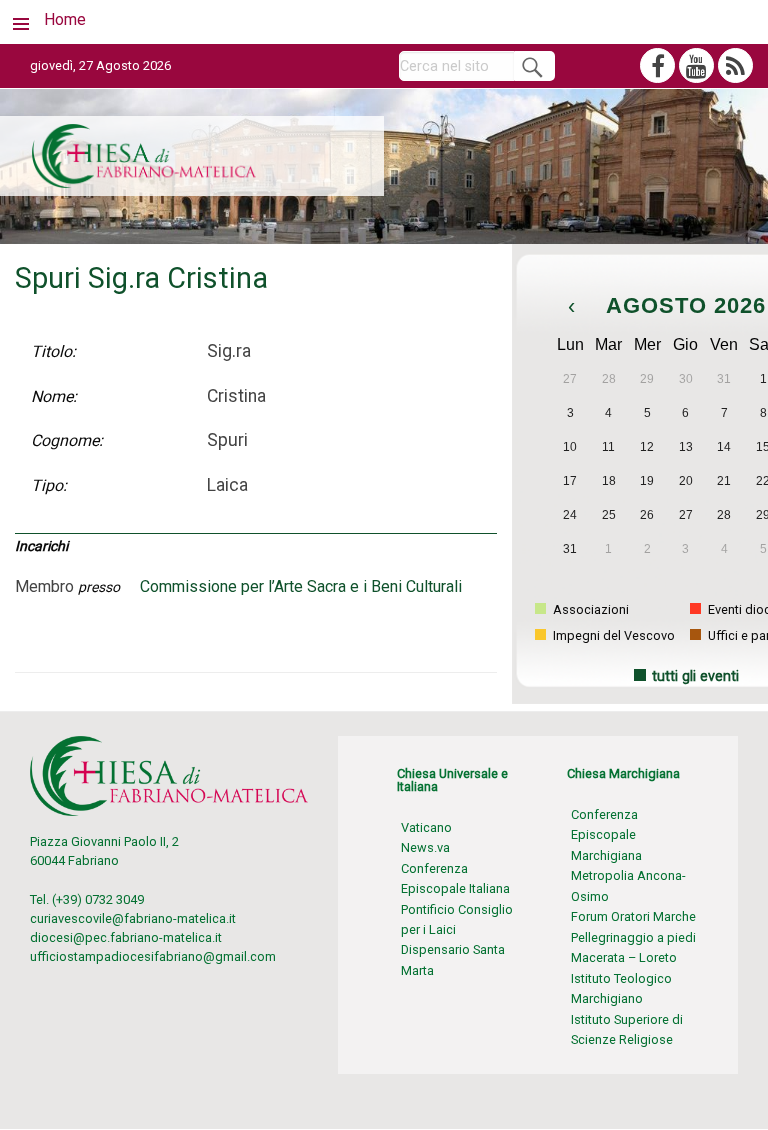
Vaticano (426, 827)
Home (65, 19)
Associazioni (589, 609)
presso (99, 587)
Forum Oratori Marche (633, 916)
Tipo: (49, 485)
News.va (425, 847)
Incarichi (41, 546)
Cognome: (67, 440)
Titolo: (53, 351)
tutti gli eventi (695, 676)
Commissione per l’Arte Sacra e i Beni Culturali (301, 586)
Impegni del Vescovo (612, 635)
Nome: (54, 396)
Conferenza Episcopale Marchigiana (606, 835)
